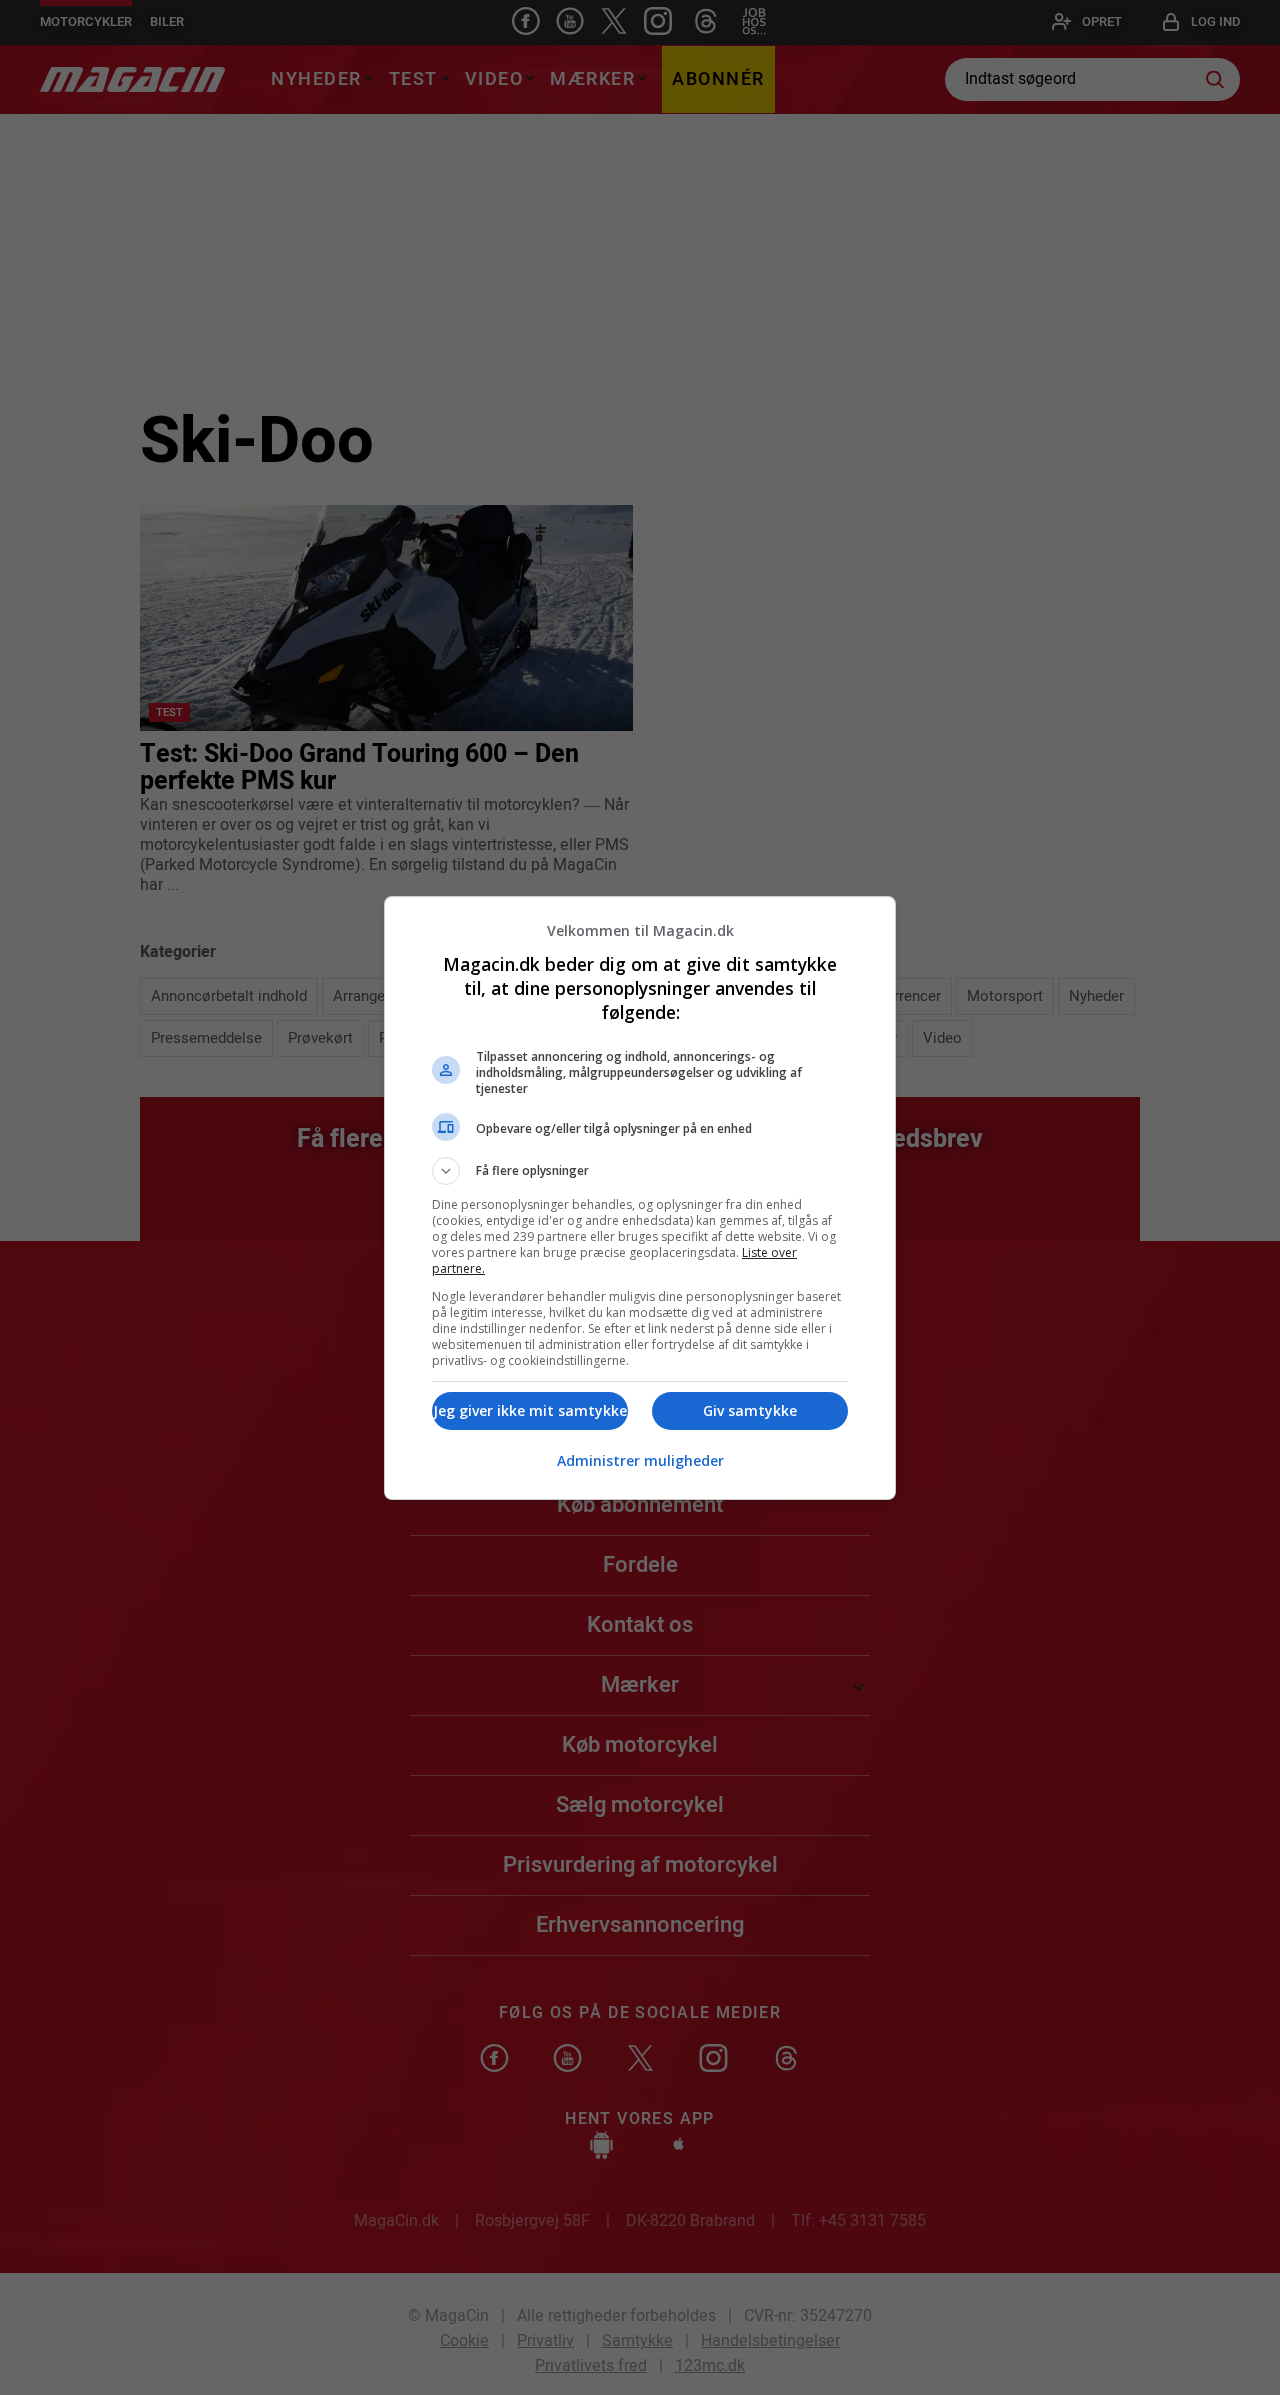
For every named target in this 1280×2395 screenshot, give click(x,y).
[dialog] (640, 1198)
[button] (640, 1171)
